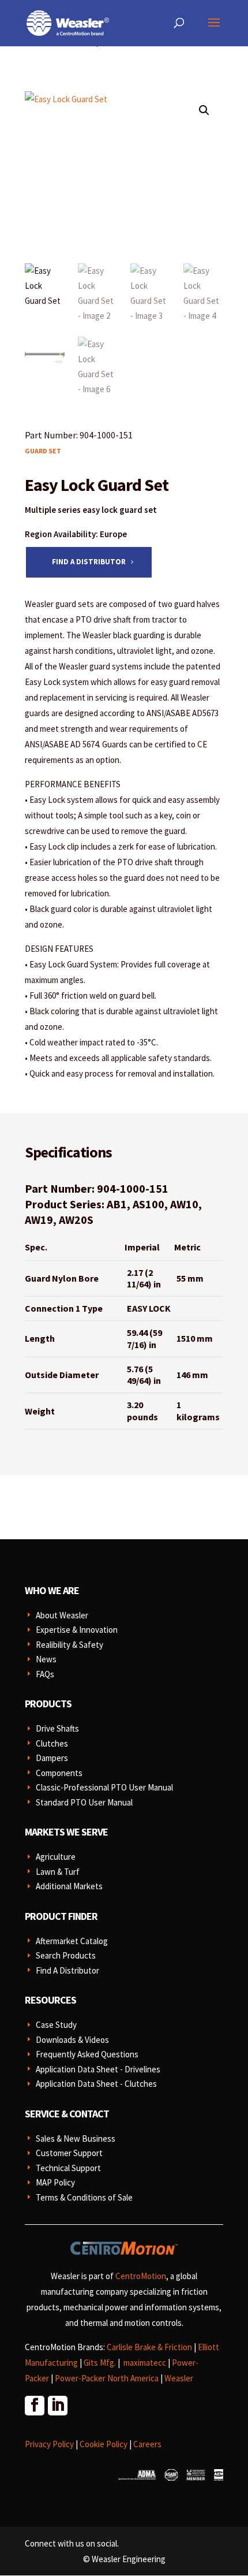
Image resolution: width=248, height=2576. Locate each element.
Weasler (179, 2378)
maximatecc (145, 2363)
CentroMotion (141, 2276)
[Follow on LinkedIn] (57, 2405)
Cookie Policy (104, 2444)
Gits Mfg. (100, 2363)
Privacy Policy (49, 2444)
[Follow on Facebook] (34, 2405)
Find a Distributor (89, 562)
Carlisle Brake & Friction (149, 2347)
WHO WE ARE (52, 1590)
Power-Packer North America (107, 2378)
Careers (147, 2444)
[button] (204, 110)
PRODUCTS (48, 1704)
